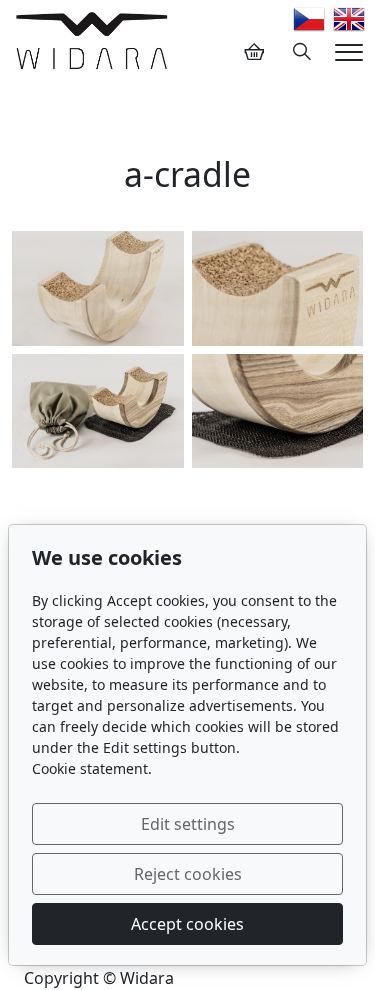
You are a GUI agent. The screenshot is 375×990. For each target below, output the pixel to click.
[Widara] (91, 40)
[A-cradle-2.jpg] (98, 288)
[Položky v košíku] (254, 52)
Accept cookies (187, 924)
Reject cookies (188, 874)
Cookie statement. (92, 768)
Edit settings (188, 824)
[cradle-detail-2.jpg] (278, 411)
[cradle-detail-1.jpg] (278, 288)
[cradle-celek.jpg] (98, 411)
